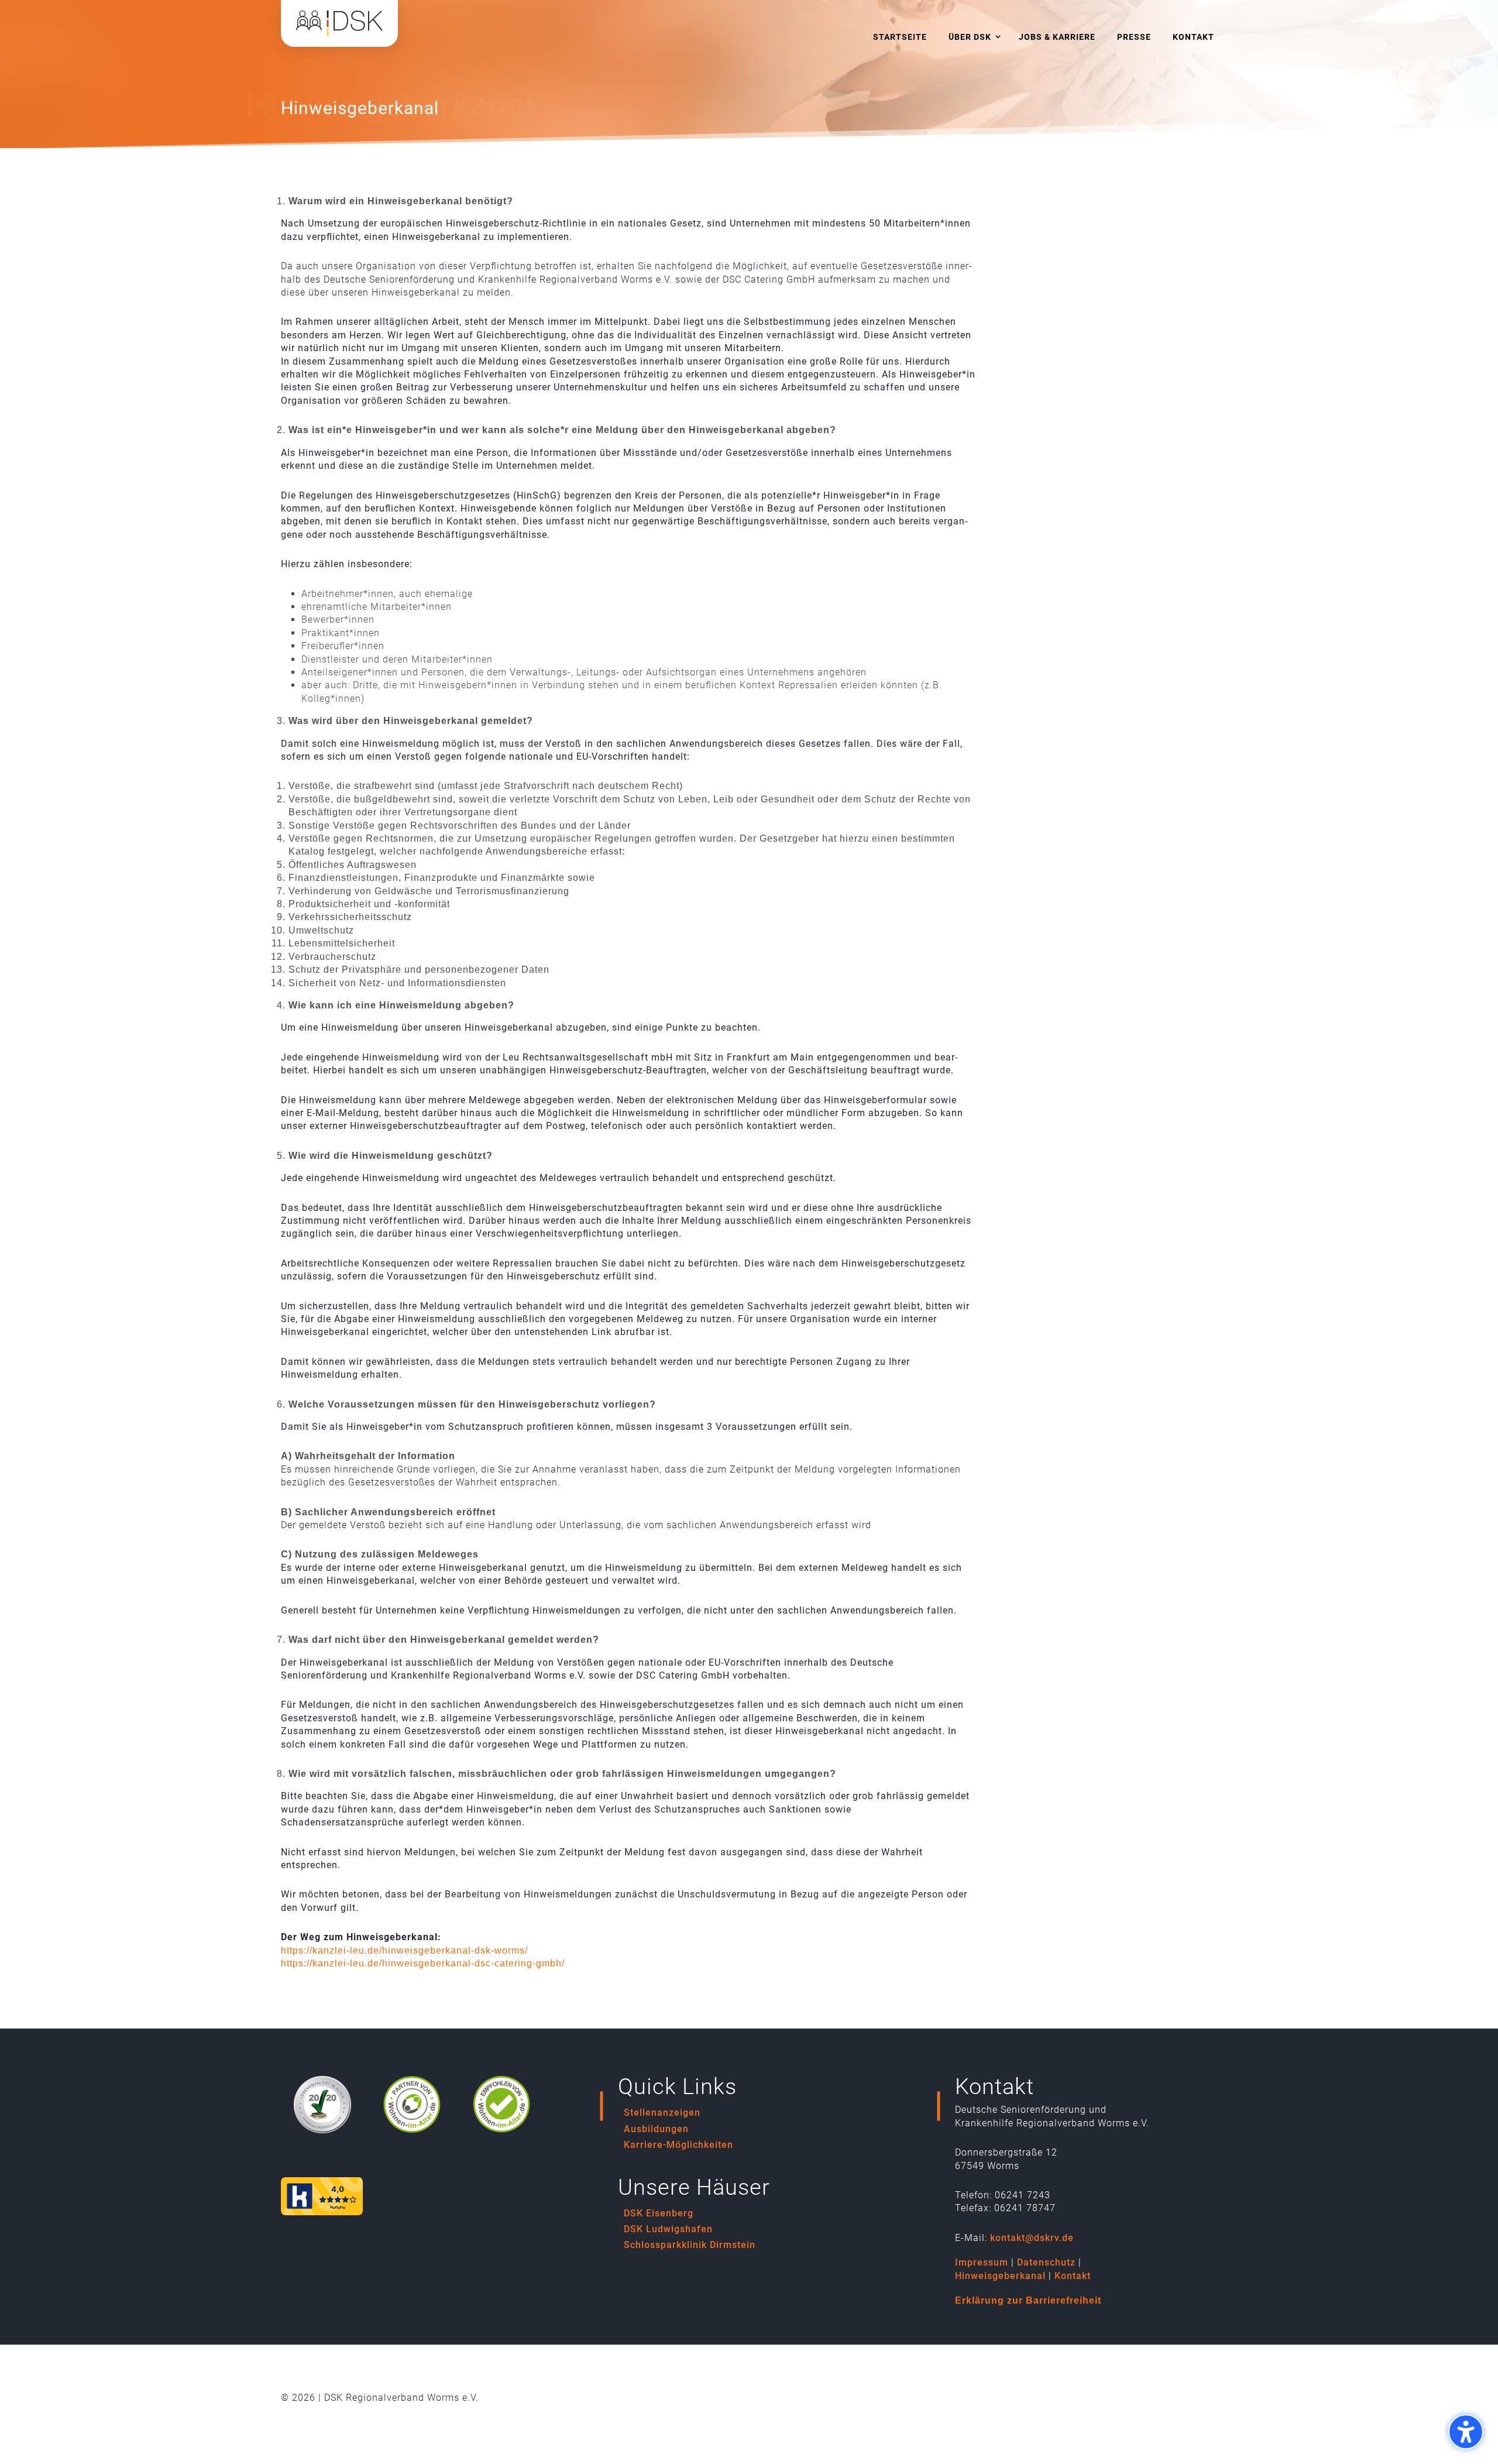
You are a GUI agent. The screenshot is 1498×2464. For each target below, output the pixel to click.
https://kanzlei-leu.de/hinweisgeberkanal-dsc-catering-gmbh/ (423, 1963)
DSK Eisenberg (659, 2213)
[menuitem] (900, 37)
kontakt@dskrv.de (1032, 2238)
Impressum (982, 2262)
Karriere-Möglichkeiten (678, 2145)
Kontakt (1073, 2276)
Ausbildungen (656, 2129)
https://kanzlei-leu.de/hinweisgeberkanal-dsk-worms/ (404, 1950)
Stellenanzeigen (662, 2113)
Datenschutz (1046, 2262)
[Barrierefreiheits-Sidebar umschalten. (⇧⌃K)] (1466, 2432)
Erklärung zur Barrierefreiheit (1028, 2300)
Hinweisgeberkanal (1000, 2276)
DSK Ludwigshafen (668, 2229)
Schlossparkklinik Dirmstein (690, 2245)
